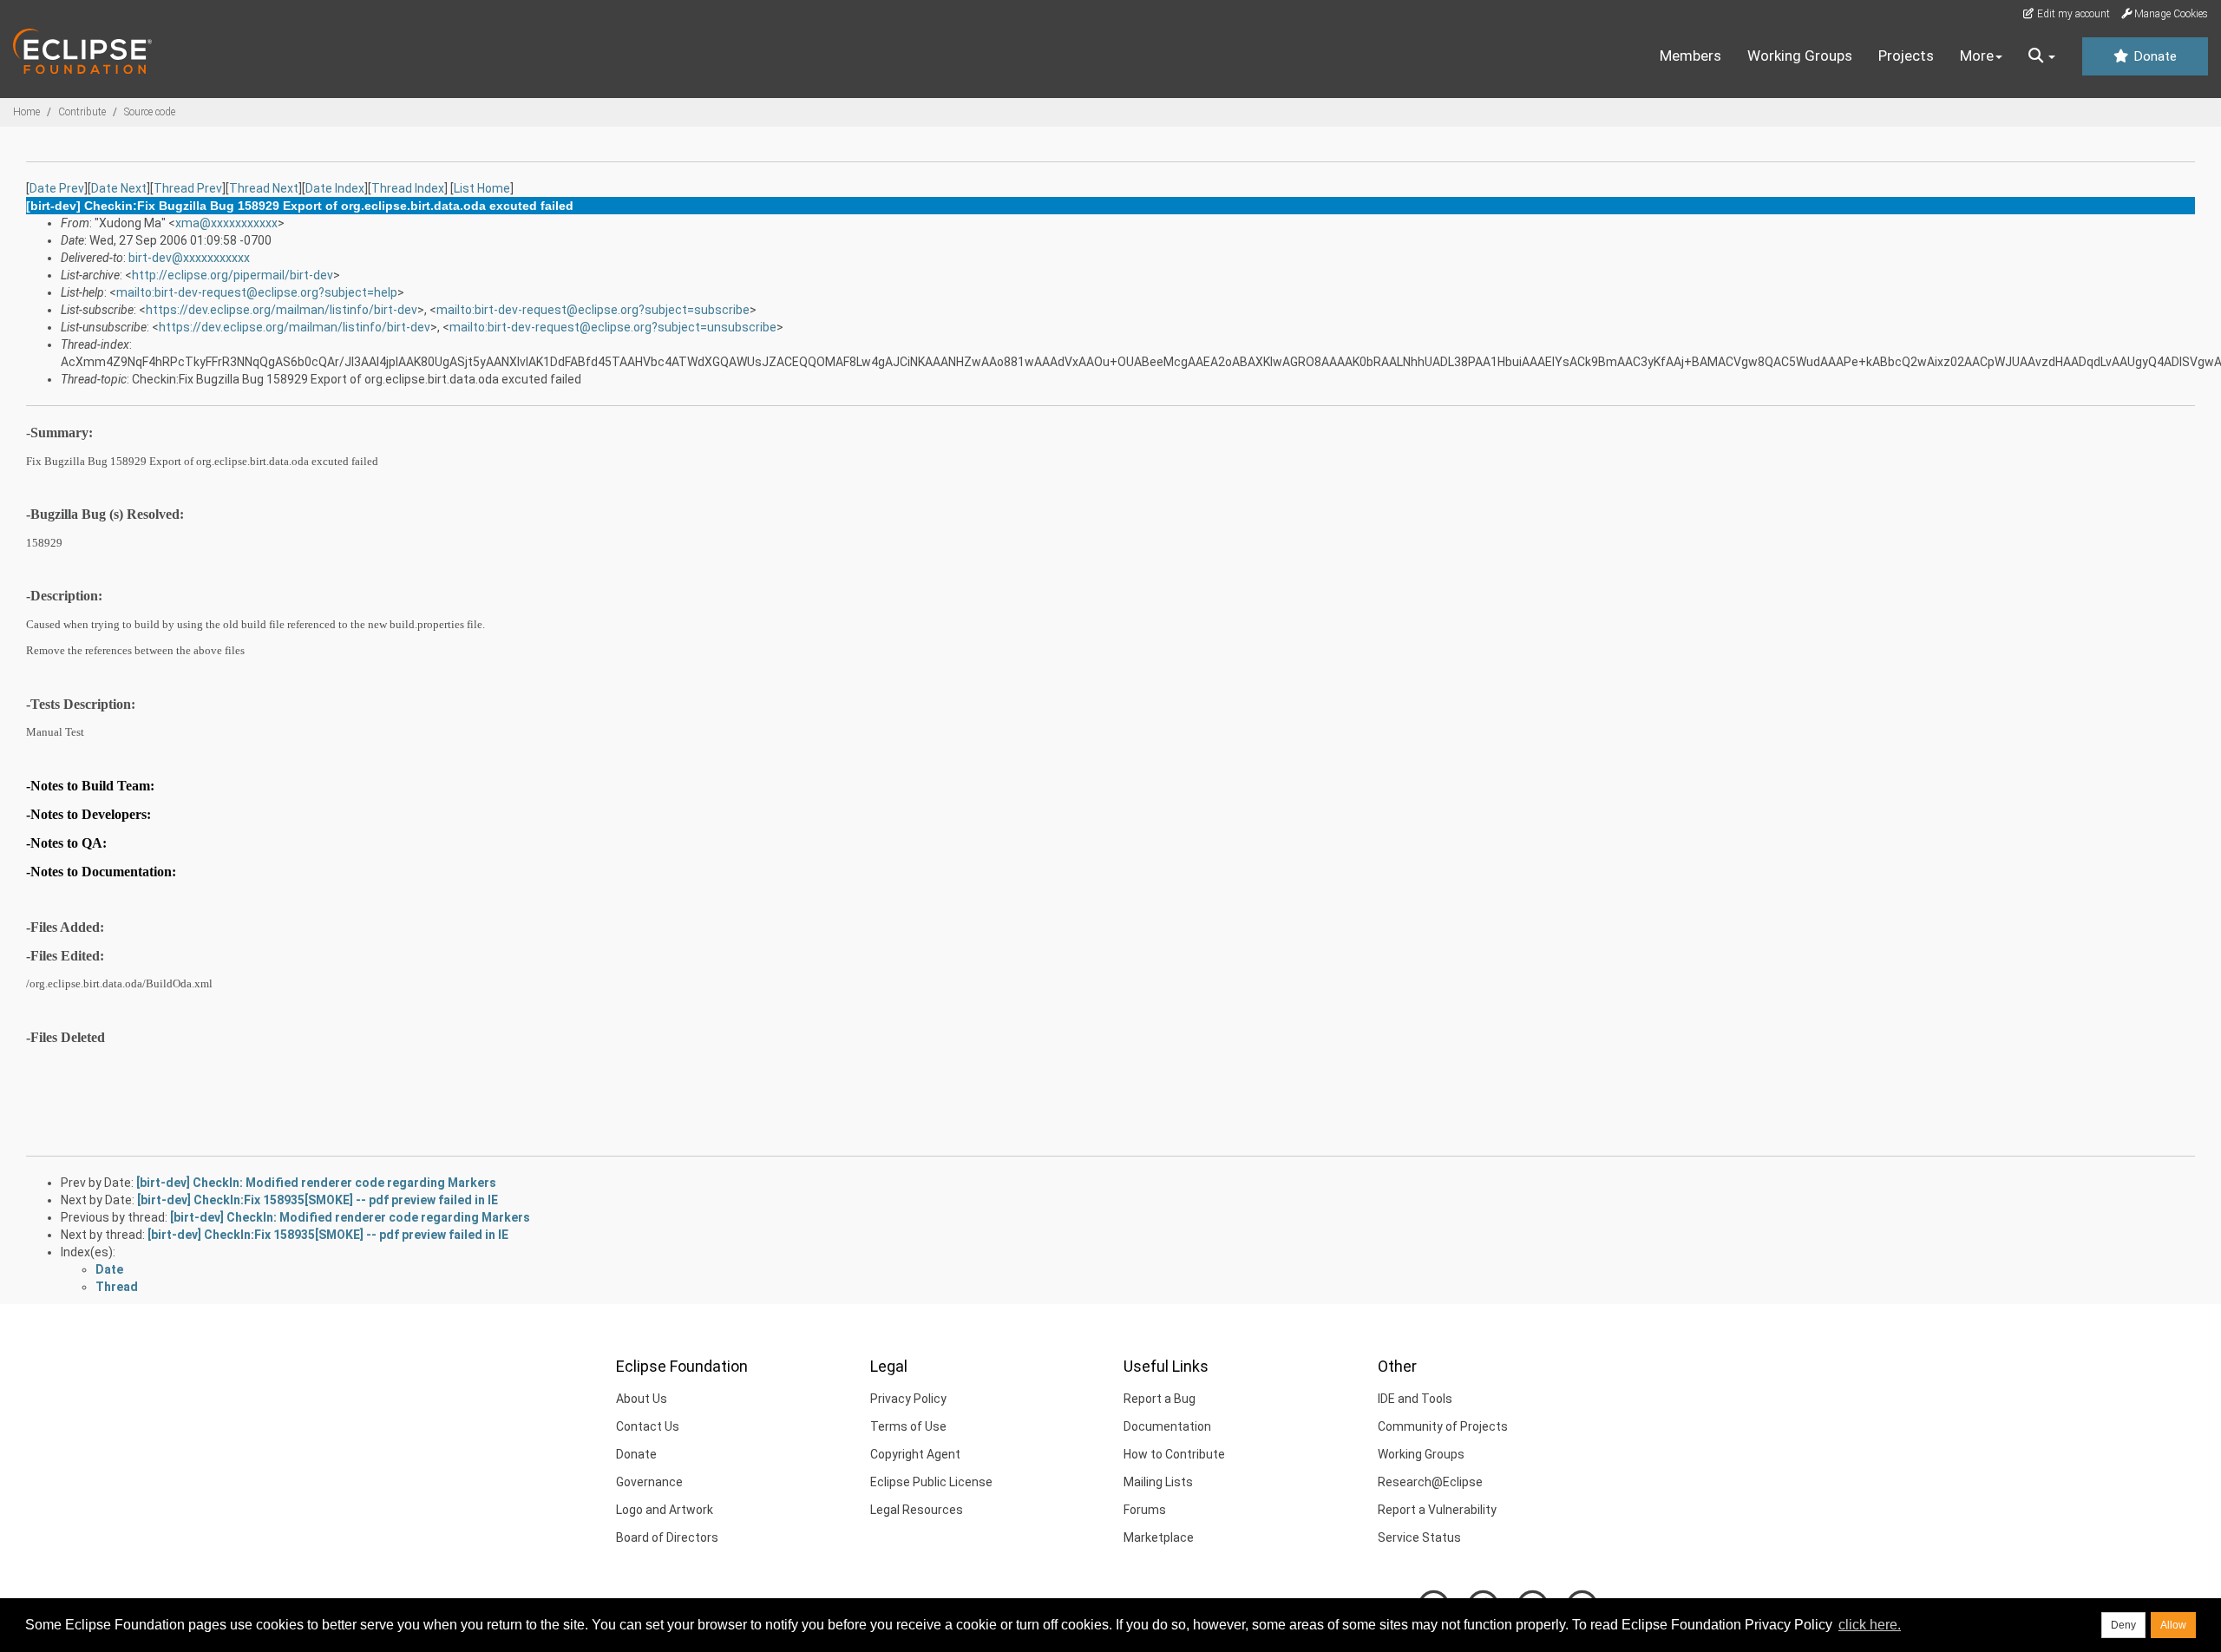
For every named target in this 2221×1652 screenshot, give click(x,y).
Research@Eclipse (1430, 1482)
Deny (2123, 1625)
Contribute (82, 112)
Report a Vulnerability (1437, 1510)
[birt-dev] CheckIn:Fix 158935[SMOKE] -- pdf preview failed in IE (318, 1200)
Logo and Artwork (665, 1510)
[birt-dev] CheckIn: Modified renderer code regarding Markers (316, 1183)
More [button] (1977, 56)
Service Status (1419, 1537)
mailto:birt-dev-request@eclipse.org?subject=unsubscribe (613, 327)
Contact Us (648, 1426)
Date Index (335, 188)
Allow (2173, 1625)
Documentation (1167, 1426)
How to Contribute (1174, 1454)
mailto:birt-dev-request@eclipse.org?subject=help (257, 292)
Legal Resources (917, 1510)
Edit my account (2072, 14)
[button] (2042, 56)
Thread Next (264, 188)
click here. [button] (1870, 1625)
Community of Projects (1443, 1426)
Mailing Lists (1158, 1482)
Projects (1906, 56)
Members (1690, 56)
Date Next (119, 188)
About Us (642, 1399)
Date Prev (57, 188)
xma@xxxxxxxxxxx (226, 223)
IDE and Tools (1415, 1399)
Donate (2153, 56)
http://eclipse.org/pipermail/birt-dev (233, 275)
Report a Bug (1160, 1399)
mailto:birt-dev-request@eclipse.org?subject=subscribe (593, 310)
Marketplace (1159, 1537)
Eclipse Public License (931, 1482)
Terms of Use (908, 1426)
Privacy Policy (908, 1399)
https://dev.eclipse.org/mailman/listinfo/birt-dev (282, 310)
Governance (649, 1482)
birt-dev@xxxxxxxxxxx (189, 258)
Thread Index (408, 188)
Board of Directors (667, 1537)
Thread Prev (188, 188)
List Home (482, 188)
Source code (150, 112)
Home (26, 112)
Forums (1145, 1510)
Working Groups (1800, 56)
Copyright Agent (915, 1454)
